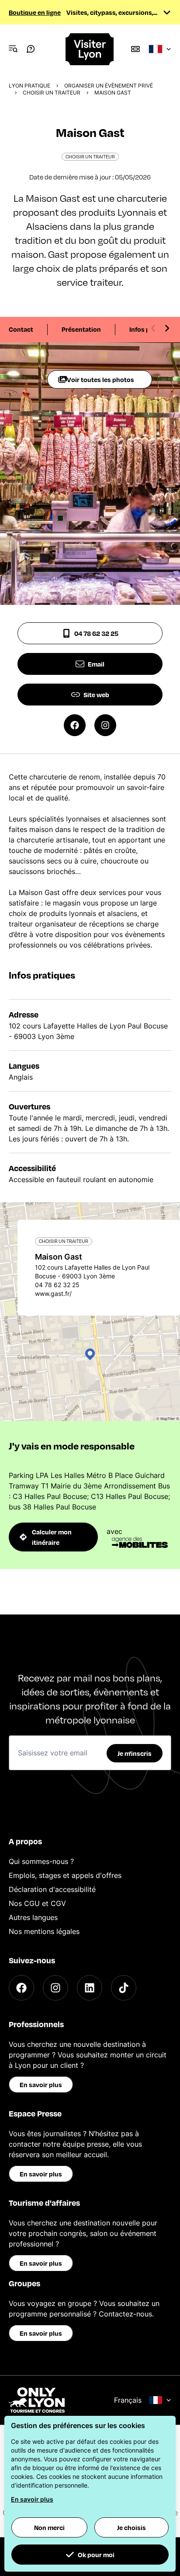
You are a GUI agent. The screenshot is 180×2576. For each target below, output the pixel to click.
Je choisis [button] (132, 2527)
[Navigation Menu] (13, 49)
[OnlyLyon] (37, 2400)
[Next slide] (167, 328)
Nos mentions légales (44, 1931)
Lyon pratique (29, 86)
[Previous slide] (153, 328)
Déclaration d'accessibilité (52, 1889)
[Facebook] (21, 1988)
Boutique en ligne (35, 12)
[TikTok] (124, 1988)
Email (96, 664)
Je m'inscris (135, 1753)
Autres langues (33, 1917)
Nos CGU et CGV (37, 1903)
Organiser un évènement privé (109, 86)
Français (128, 2400)
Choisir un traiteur (52, 93)
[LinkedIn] (90, 1988)
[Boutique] (135, 49)
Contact (21, 329)
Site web (96, 695)
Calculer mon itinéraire (52, 1537)
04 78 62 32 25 (96, 633)
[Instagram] (55, 1988)
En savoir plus (41, 2085)
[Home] (90, 49)
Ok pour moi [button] (96, 2555)
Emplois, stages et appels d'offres (65, 1875)
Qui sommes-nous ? (41, 1861)
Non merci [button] (49, 2527)
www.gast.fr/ (53, 1293)
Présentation (81, 329)
